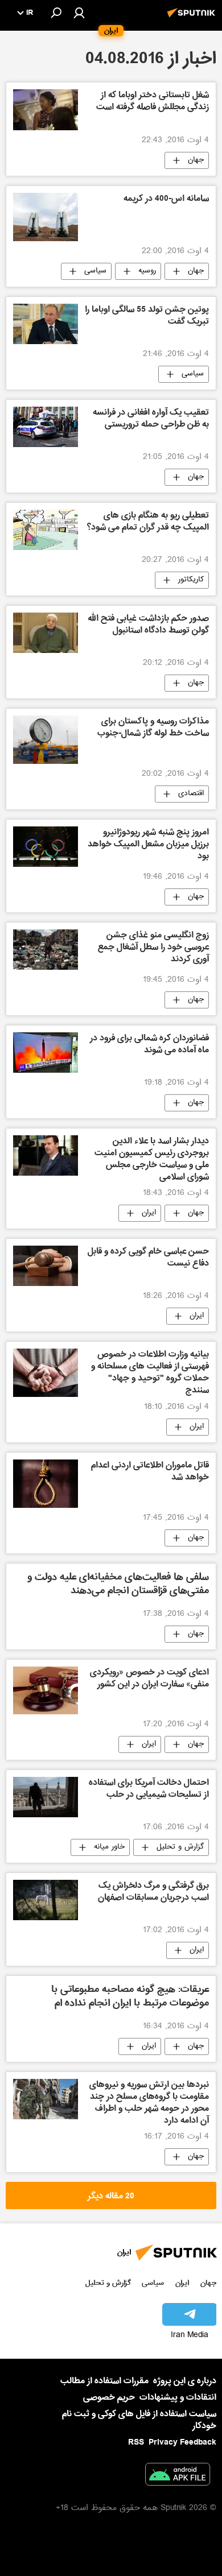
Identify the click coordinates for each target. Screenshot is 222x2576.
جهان (196, 160)
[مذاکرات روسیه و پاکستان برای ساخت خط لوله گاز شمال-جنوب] (46, 740)
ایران (149, 1213)
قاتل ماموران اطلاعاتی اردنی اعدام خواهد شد (150, 1472)
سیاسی (95, 271)
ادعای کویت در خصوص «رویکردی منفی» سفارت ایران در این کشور (149, 1679)
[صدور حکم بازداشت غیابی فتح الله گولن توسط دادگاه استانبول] (46, 633)
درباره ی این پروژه (185, 2381)
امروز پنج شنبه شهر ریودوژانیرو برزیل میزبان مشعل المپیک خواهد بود (148, 845)
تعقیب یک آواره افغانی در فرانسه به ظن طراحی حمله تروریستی (151, 419)
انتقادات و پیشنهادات (178, 2398)
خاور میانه (109, 1847)
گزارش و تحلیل (180, 1847)
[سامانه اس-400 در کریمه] (46, 217)
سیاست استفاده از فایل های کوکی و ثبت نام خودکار (139, 2420)
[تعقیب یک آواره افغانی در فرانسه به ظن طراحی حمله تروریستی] (46, 427)
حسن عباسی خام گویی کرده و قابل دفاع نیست (148, 1258)
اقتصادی (191, 794)
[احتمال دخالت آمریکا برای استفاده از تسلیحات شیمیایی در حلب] (46, 1797)
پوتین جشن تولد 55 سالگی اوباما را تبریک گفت (147, 317)
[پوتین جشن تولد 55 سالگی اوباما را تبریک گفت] (46, 324)
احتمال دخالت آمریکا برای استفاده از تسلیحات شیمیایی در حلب (149, 1790)
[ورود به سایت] (79, 13)
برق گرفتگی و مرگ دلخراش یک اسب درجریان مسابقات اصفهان (153, 1893)
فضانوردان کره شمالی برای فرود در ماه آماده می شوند (149, 1045)
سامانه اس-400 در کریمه (166, 200)
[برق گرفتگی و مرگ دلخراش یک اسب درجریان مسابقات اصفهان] (46, 1900)
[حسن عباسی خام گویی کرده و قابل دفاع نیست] (46, 1266)
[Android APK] (178, 2476)
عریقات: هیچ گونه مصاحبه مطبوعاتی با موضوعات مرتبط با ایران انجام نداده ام (130, 1997)
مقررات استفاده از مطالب (104, 2381)
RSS (136, 2442)
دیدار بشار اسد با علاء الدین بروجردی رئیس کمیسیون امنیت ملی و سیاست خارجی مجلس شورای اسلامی (152, 1159)
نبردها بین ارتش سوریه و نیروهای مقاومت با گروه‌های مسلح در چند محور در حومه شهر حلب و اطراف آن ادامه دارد (149, 2103)
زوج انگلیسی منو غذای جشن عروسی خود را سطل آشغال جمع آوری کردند (153, 948)
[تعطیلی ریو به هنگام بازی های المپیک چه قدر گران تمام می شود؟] (46, 530)
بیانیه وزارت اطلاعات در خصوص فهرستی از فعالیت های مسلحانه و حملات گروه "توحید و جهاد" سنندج (150, 1373)
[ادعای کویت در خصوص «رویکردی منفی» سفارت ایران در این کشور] (46, 1690)
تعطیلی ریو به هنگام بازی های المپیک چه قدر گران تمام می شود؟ (148, 522)
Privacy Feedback (182, 2443)
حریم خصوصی (109, 2397)
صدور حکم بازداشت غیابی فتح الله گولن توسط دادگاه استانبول (148, 625)
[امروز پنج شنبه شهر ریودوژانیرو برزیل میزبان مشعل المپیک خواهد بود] (46, 847)
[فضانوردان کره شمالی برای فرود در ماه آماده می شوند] (46, 1053)
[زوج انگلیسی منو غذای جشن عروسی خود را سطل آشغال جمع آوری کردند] (46, 950)
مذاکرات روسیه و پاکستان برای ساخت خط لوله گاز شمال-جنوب (153, 728)
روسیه (147, 271)
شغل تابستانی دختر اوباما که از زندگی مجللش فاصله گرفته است (153, 102)
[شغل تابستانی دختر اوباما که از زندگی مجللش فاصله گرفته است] (46, 109)
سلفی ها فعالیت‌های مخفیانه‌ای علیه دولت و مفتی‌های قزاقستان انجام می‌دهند (118, 1585)
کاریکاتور (191, 580)
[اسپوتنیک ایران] (193, 19)
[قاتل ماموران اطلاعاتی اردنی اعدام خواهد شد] (46, 1484)
